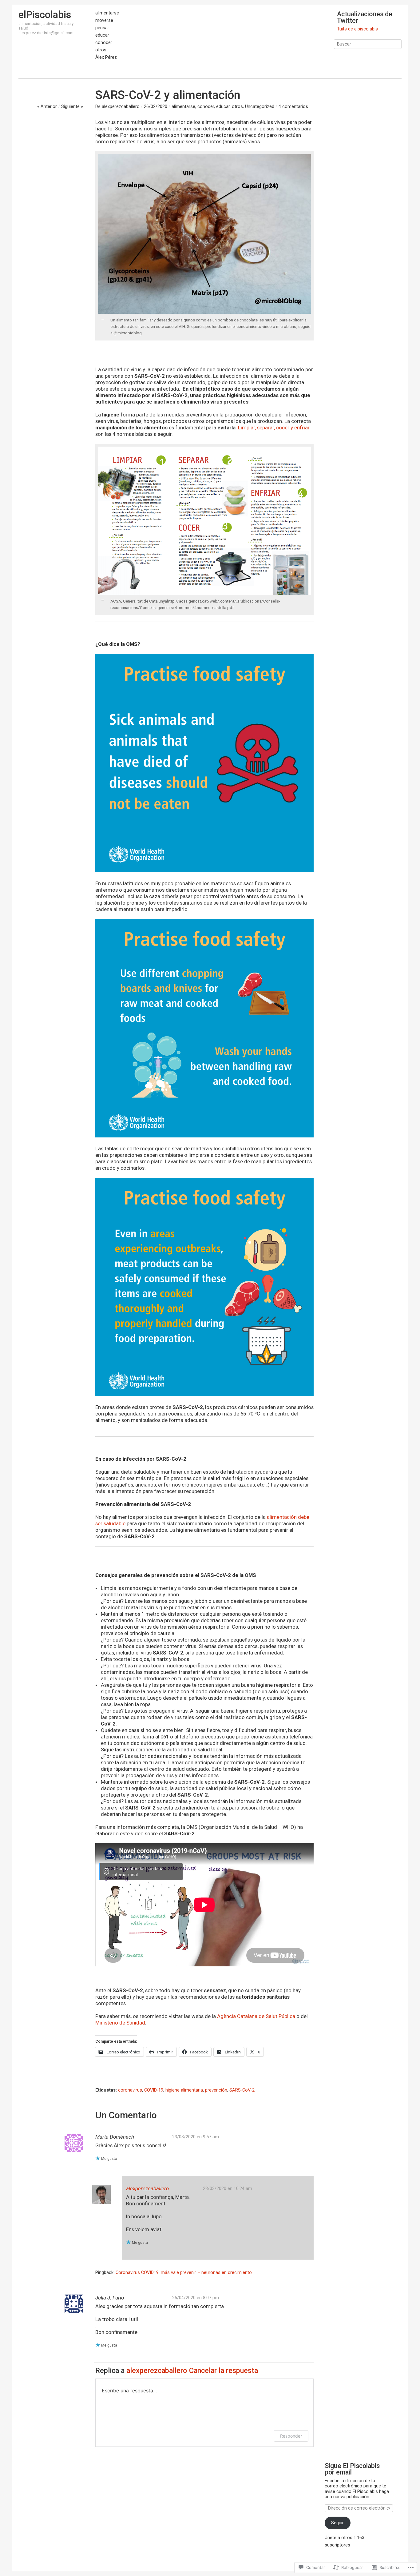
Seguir (337, 2523)
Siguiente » (72, 106)
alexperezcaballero (121, 106)
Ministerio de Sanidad (120, 2023)
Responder (291, 2436)
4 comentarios (293, 106)
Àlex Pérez (106, 58)
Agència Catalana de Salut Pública (256, 2016)
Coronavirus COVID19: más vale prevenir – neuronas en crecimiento (184, 2272)
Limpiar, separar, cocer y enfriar (274, 428)
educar (102, 35)
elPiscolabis (45, 15)
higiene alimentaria (184, 2090)
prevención (216, 2090)
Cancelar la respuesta (224, 2371)
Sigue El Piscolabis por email (352, 2469)
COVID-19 (154, 2090)
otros (101, 50)
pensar (102, 28)
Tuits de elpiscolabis (357, 29)
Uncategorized (260, 106)
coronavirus (130, 2090)
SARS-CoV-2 (242, 2090)
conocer (104, 43)
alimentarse (107, 13)
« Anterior (47, 106)
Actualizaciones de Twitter (365, 17)
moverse (104, 21)
